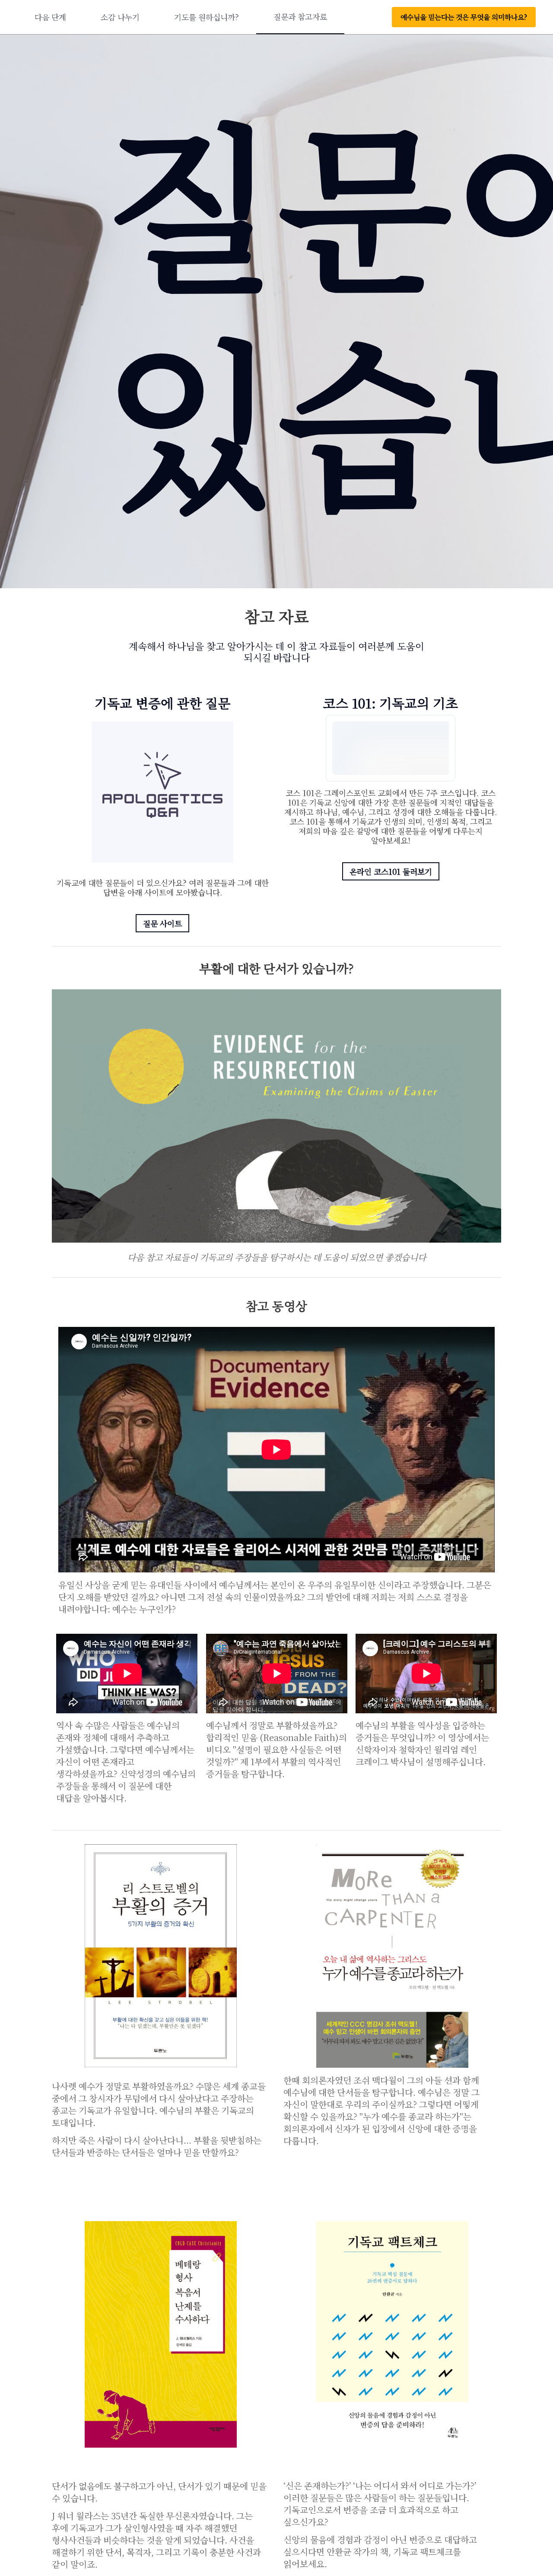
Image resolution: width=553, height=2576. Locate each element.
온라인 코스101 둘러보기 (391, 871)
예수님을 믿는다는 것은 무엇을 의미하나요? (464, 17)
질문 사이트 (162, 923)
